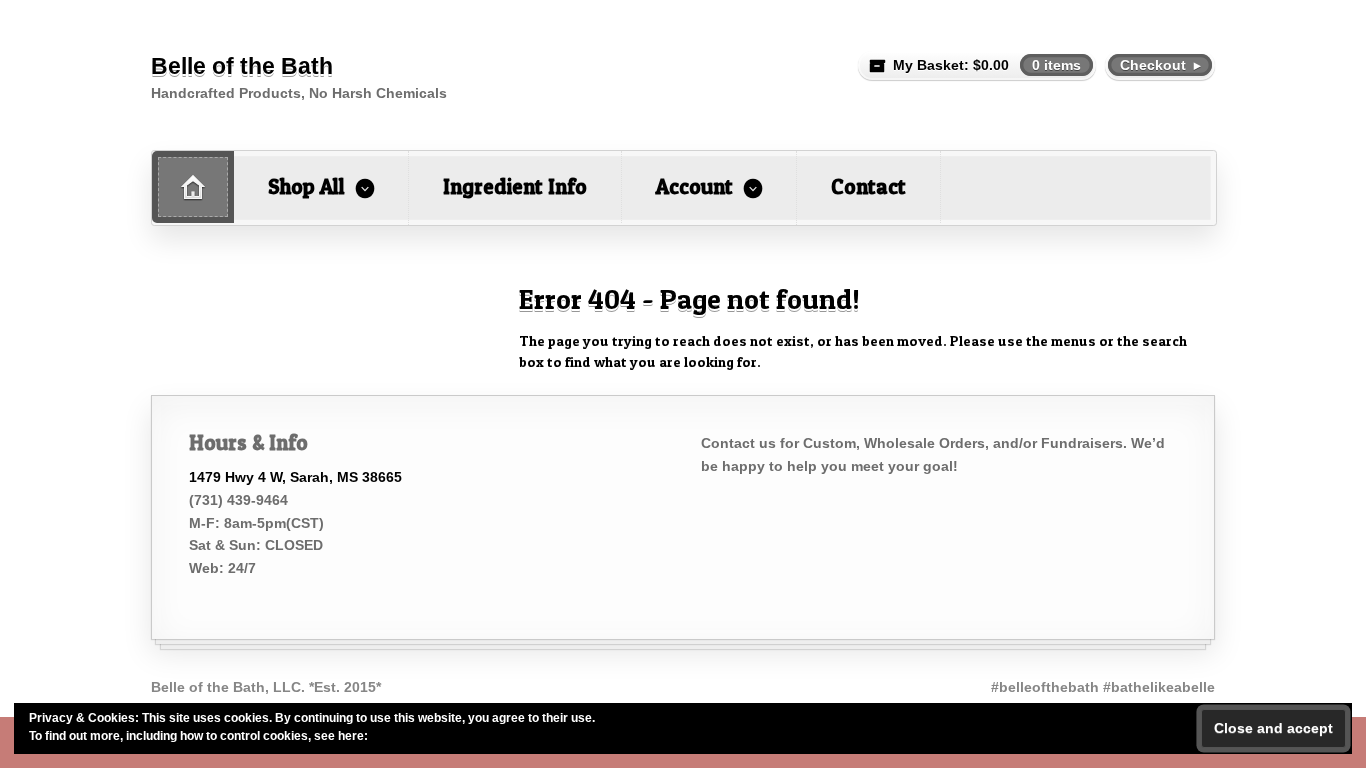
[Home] (193, 187)
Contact (868, 186)
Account (694, 186)
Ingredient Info (515, 186)
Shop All (306, 186)
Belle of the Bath (242, 66)
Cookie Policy (410, 736)
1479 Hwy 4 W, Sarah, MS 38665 (295, 477)
